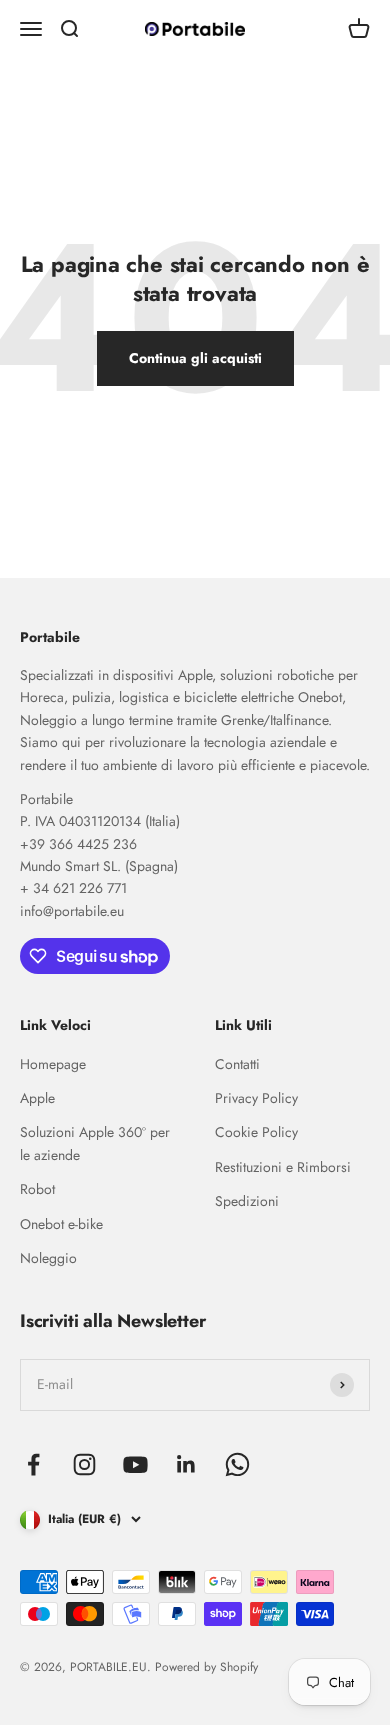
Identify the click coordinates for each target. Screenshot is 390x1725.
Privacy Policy (256, 1098)
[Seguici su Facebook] (33, 1464)
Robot (37, 1189)
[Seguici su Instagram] (84, 1464)
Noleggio (48, 1258)
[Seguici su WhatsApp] (237, 1464)
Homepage (53, 1064)
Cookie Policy (256, 1132)
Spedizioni (247, 1201)
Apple (37, 1098)
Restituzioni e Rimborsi (283, 1167)
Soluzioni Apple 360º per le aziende (95, 1143)
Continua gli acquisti (195, 358)
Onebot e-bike (61, 1224)
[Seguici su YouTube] (135, 1464)
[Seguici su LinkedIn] (186, 1464)
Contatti (237, 1064)
